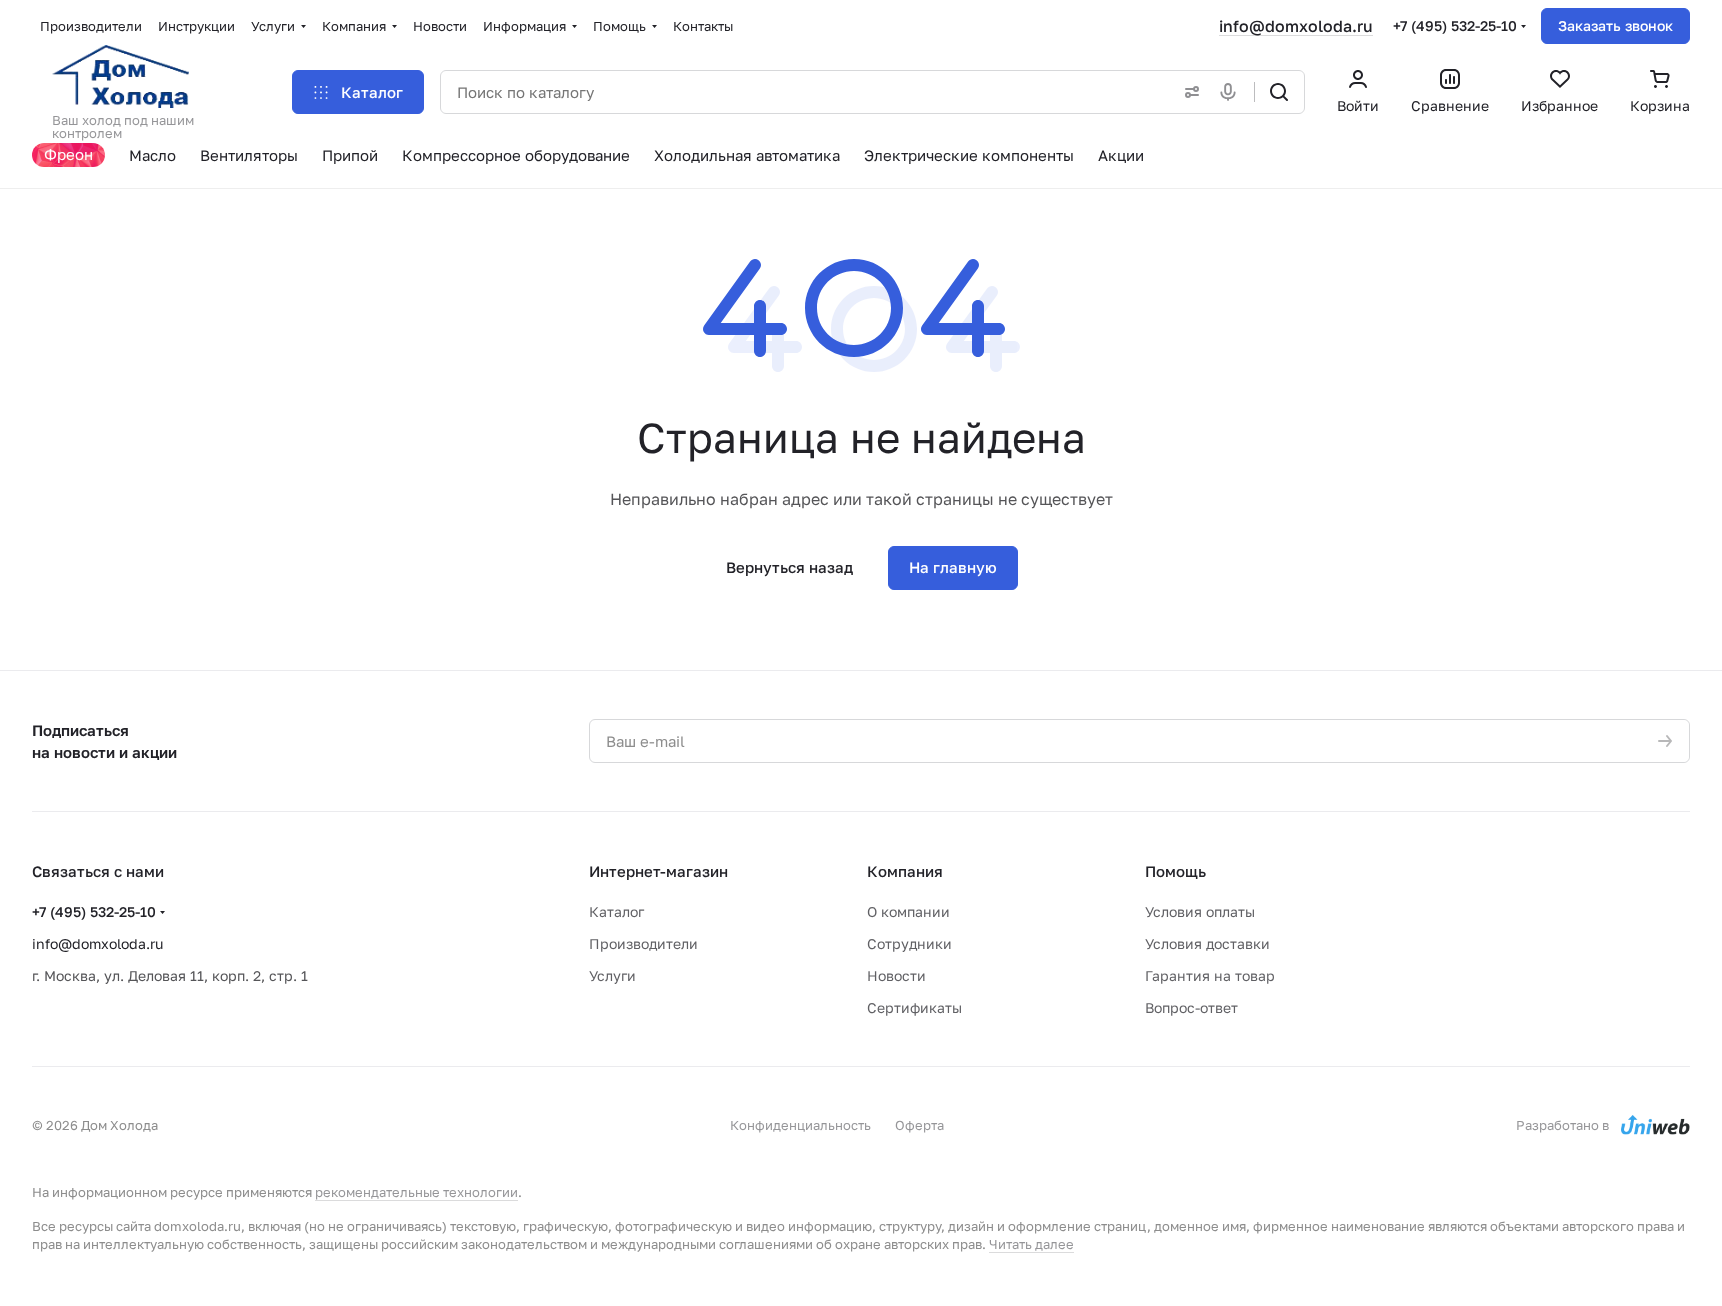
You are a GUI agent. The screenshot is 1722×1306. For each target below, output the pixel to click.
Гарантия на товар (1210, 975)
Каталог (616, 911)
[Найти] (1279, 92)
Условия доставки (1207, 943)
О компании (908, 911)
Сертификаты (914, 1007)
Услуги (612, 975)
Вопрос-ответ (1191, 1007)
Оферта (919, 1125)
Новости (896, 975)
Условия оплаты (1200, 911)
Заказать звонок (1615, 25)
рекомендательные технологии (416, 1192)
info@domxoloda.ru (1296, 26)
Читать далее (1031, 1244)
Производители (643, 943)
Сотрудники (909, 943)
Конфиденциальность (800, 1125)
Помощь (1175, 871)
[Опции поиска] (1188, 92)
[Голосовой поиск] (1232, 92)
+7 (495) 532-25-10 (1455, 25)
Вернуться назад (789, 567)
